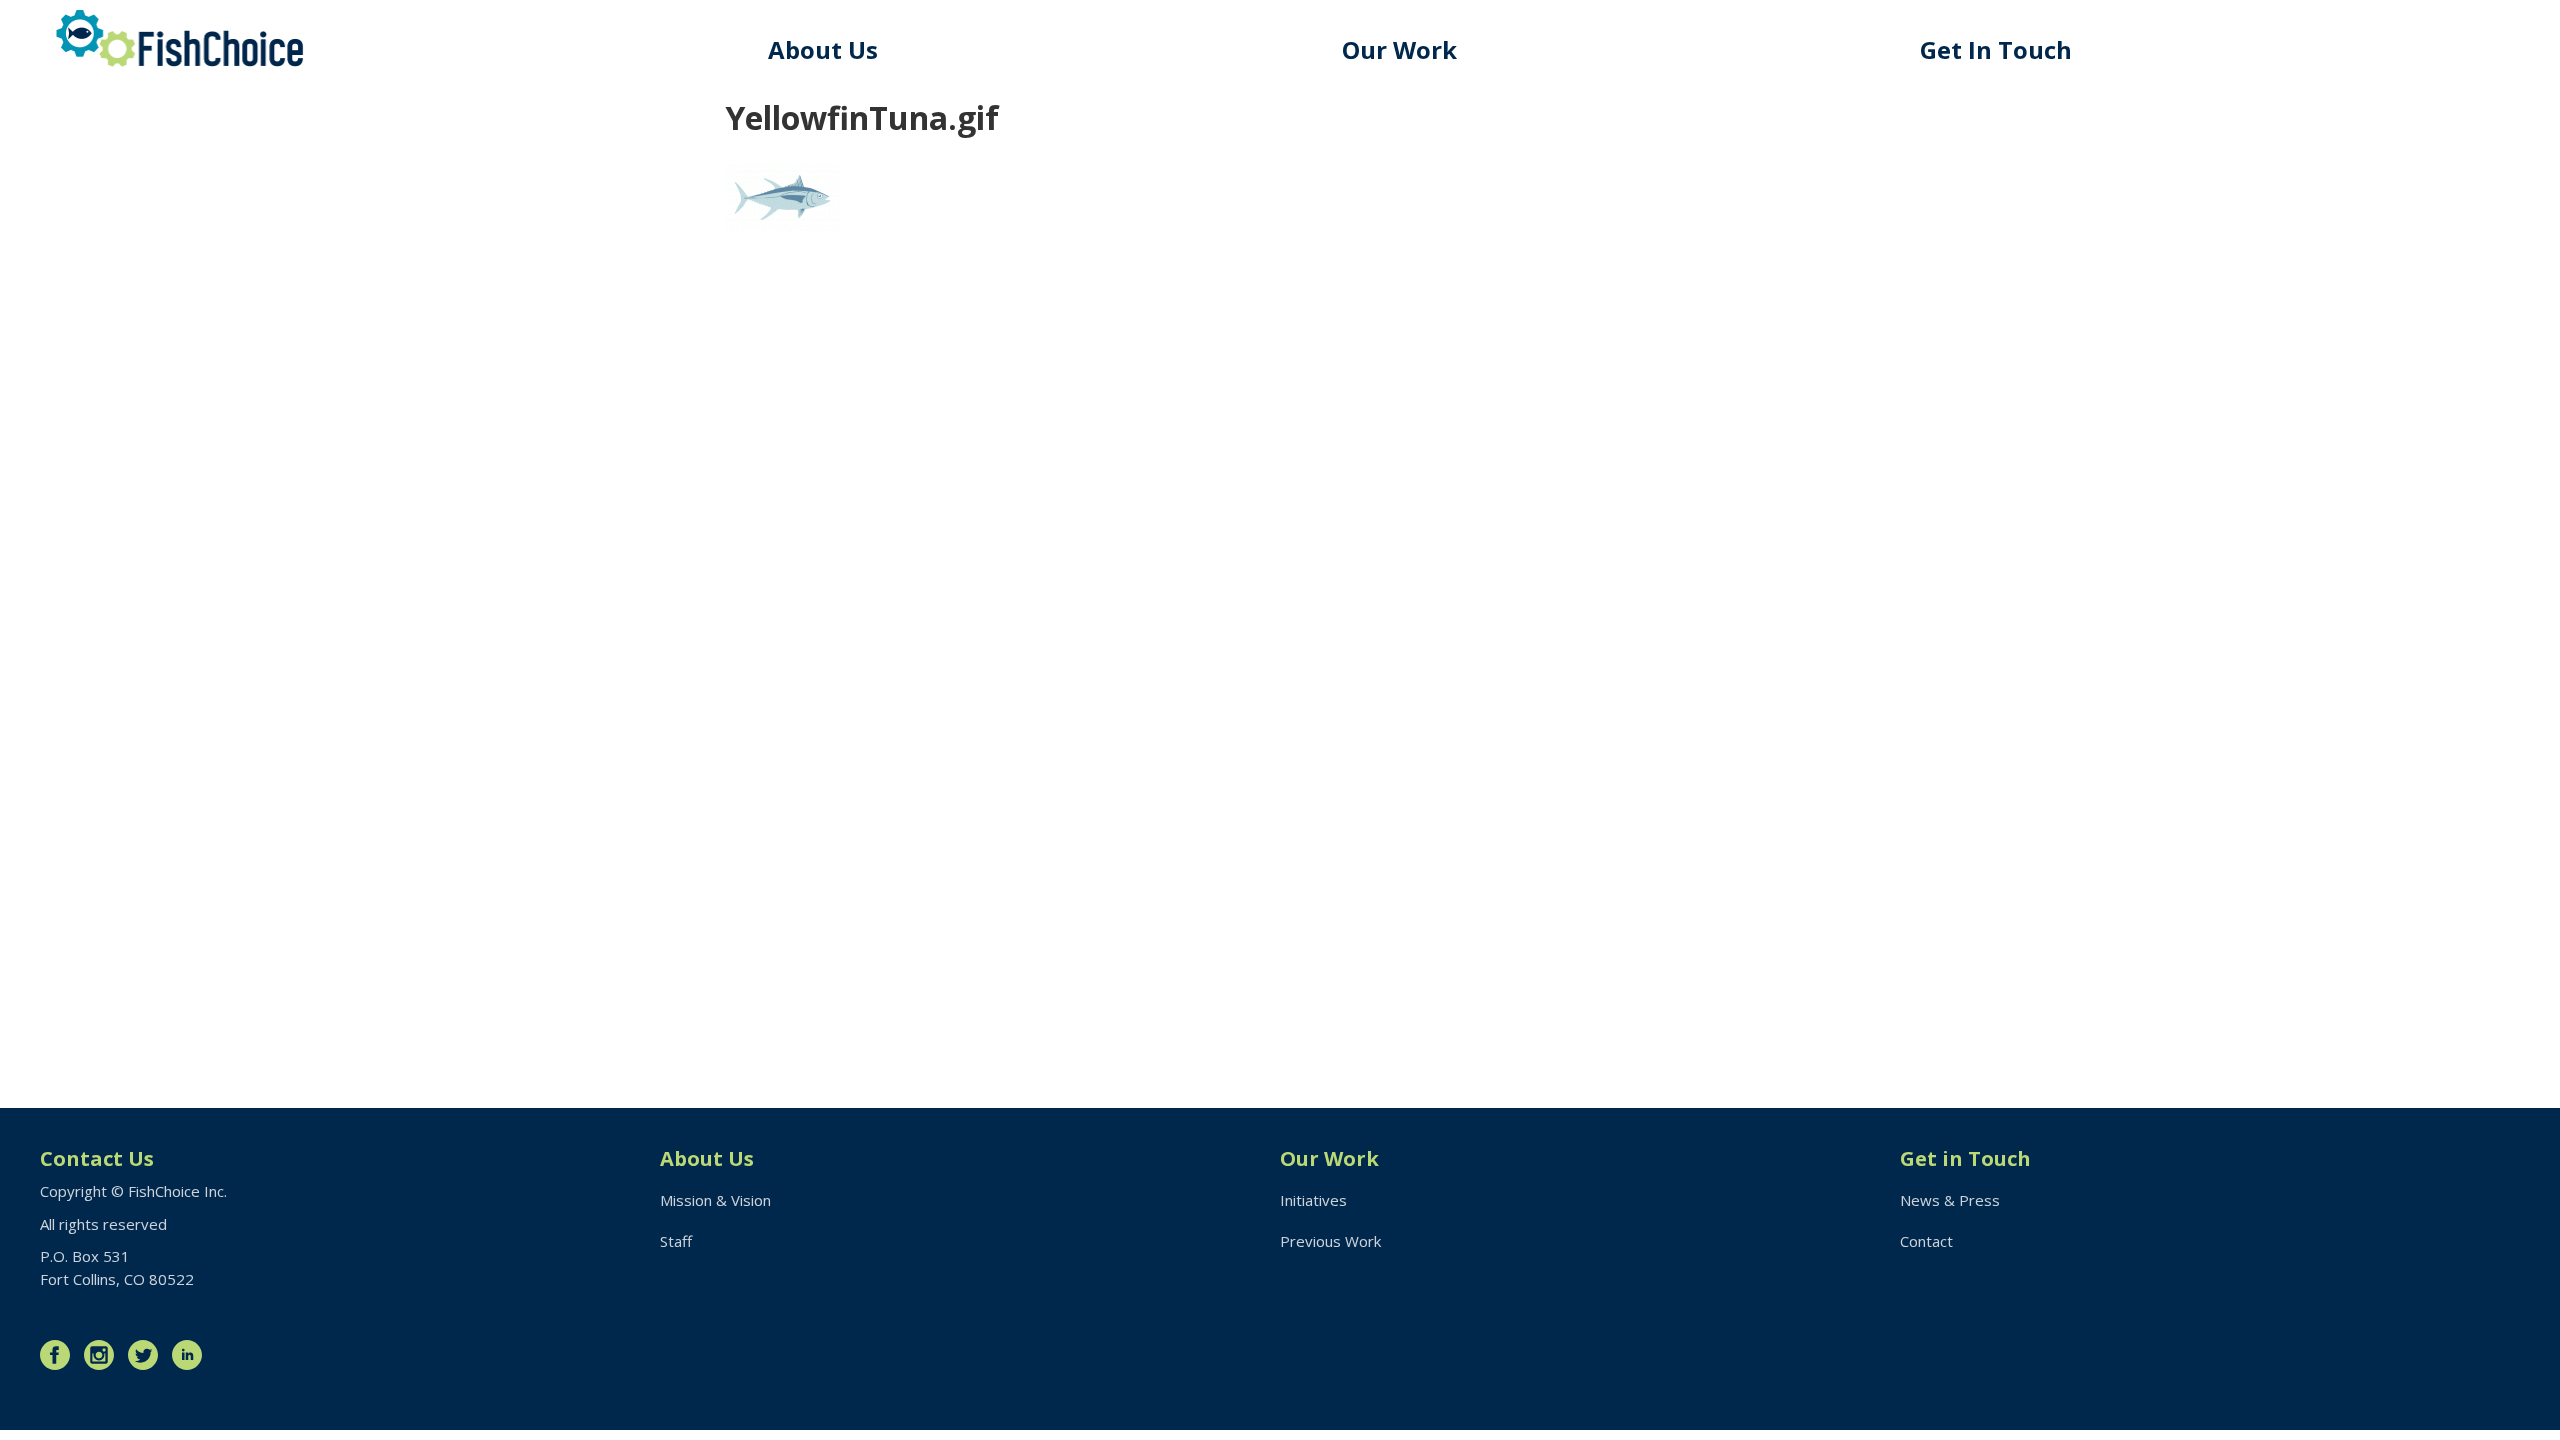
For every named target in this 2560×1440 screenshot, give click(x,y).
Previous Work (1330, 1241)
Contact (1926, 1241)
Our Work (1399, 49)
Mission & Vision (715, 1200)
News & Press (1950, 1200)
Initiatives (1313, 1200)
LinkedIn (192, 1355)
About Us (823, 49)
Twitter (148, 1355)
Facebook (60, 1355)
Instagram (104, 1355)
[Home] (180, 38)
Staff (676, 1241)
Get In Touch (1996, 49)
